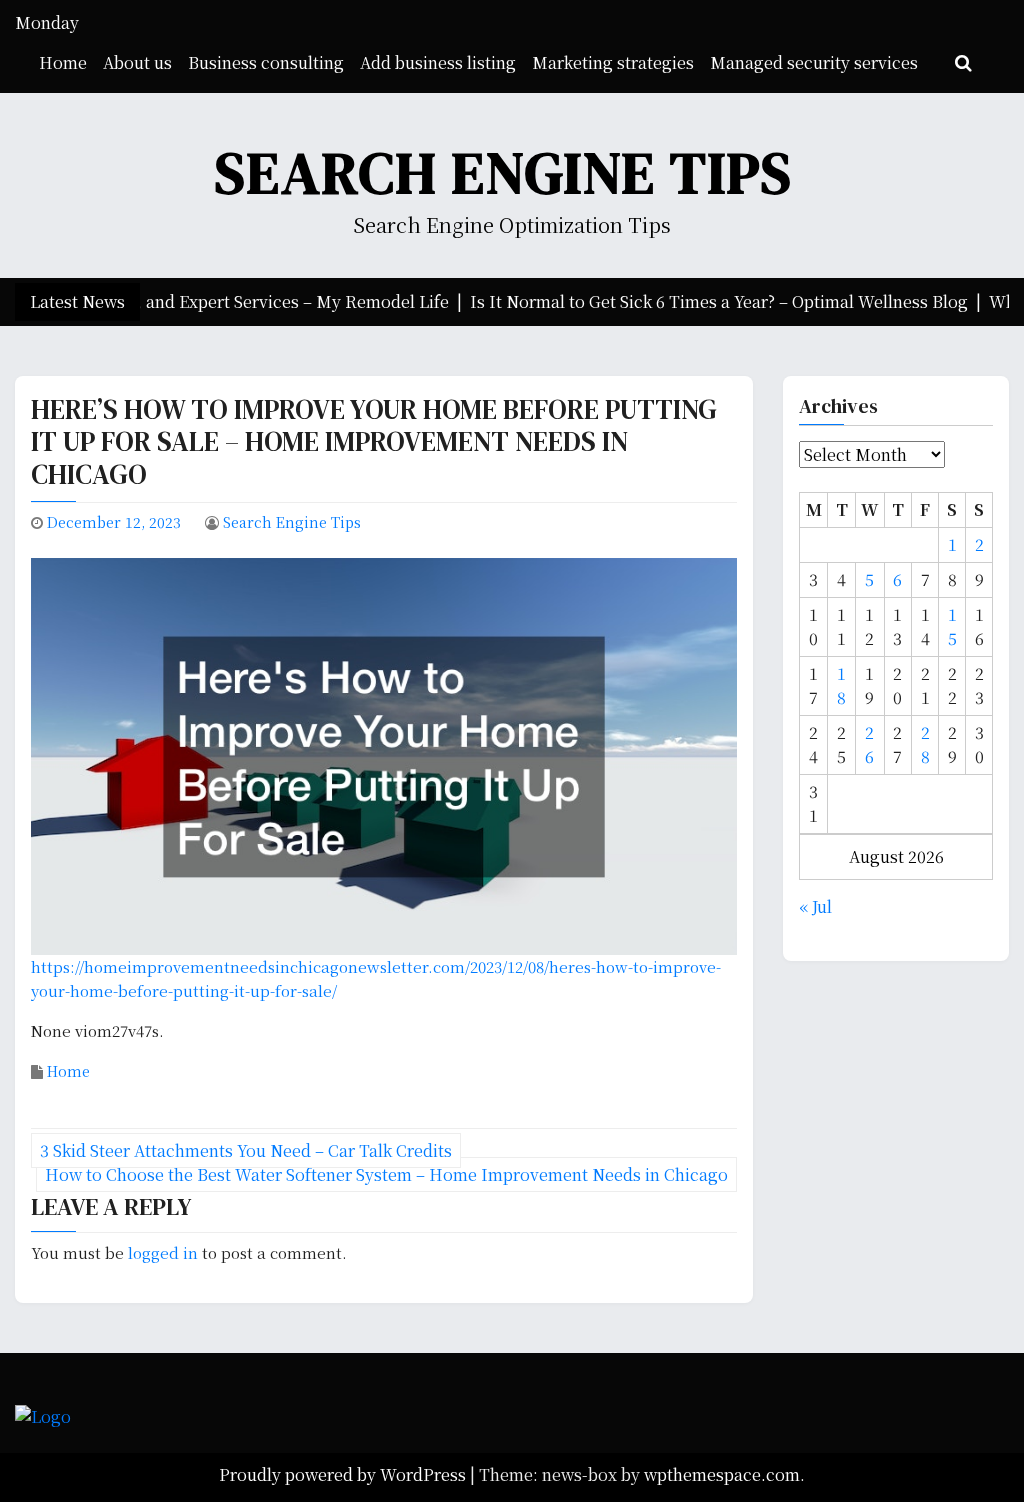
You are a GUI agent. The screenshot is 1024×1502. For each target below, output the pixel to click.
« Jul (815, 906)
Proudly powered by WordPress (344, 1474)
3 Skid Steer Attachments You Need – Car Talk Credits (246, 1150)
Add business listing (438, 62)
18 (841, 685)
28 (925, 744)
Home (63, 62)
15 (952, 626)
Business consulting (266, 62)
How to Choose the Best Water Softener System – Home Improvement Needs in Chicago (386, 1174)
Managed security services (814, 62)
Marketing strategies (613, 62)
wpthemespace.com (722, 1474)
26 (869, 744)
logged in (163, 1252)
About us (137, 62)
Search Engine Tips (504, 172)
